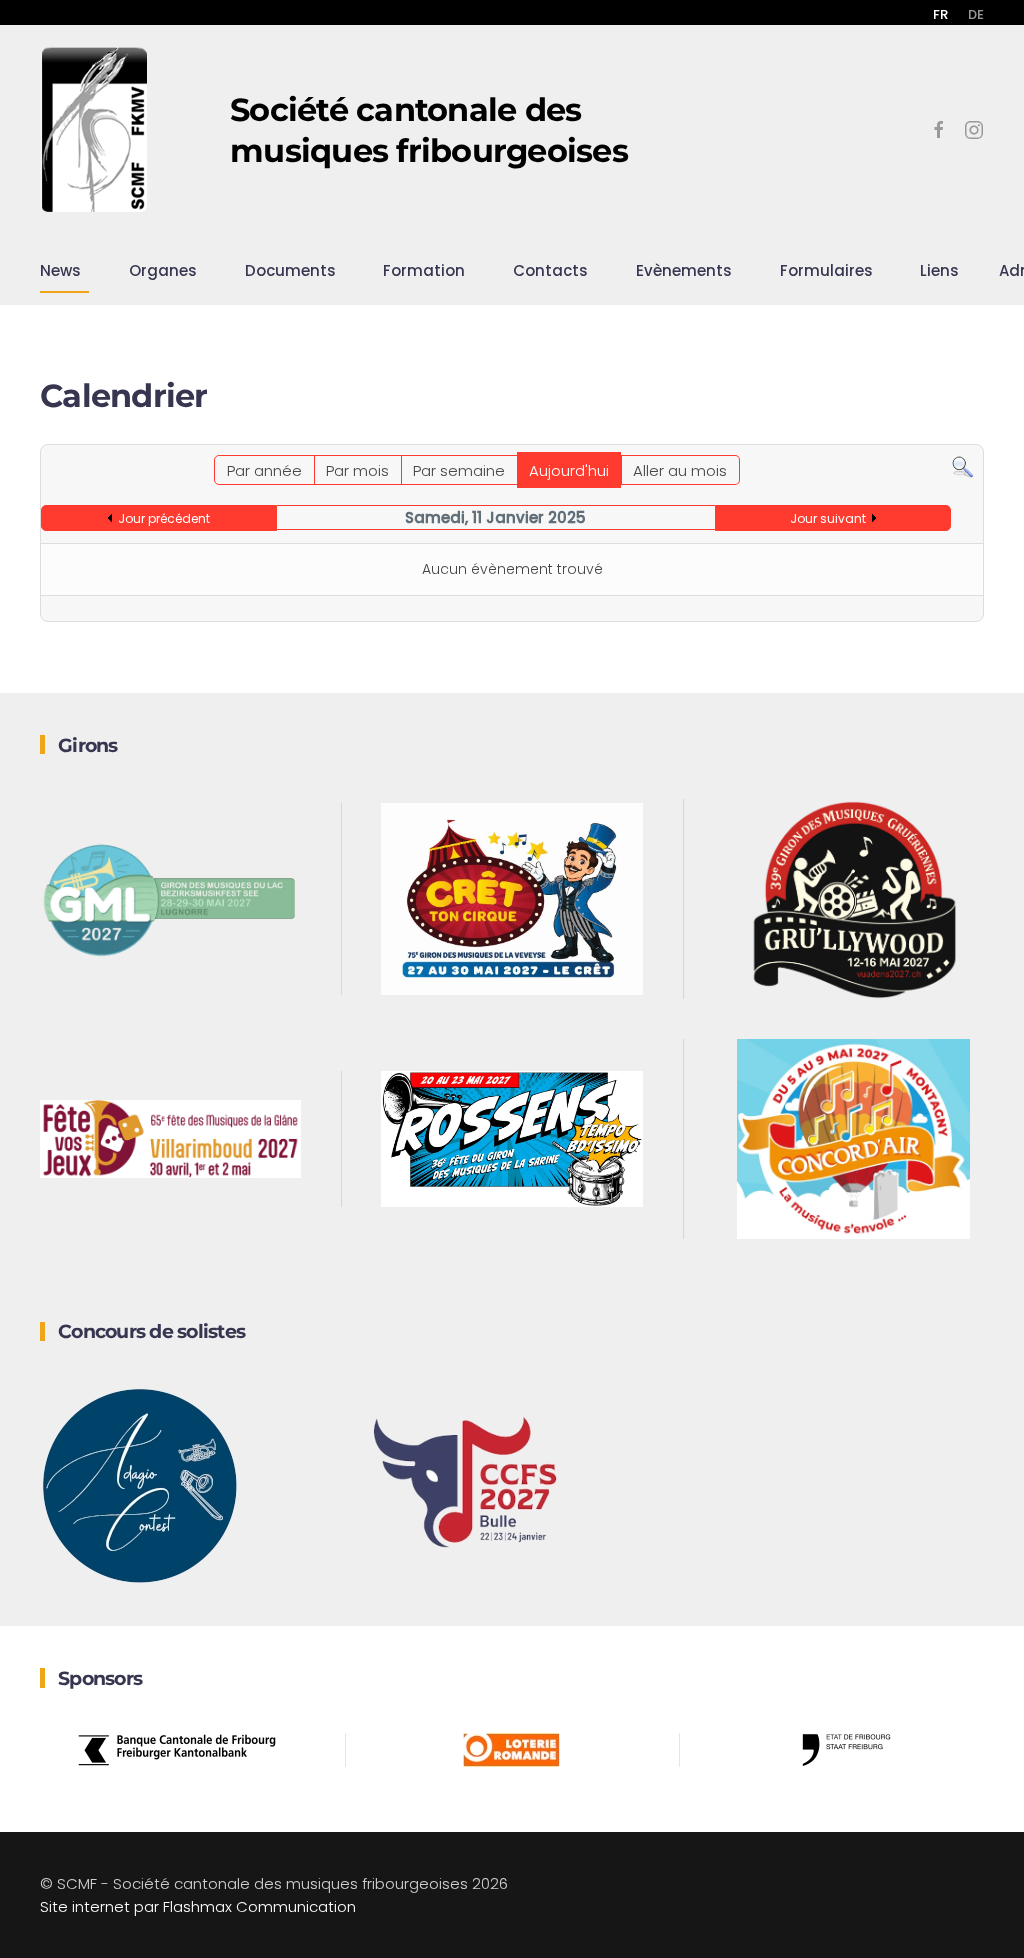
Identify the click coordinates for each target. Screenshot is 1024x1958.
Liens (939, 270)
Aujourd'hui (569, 470)
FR (940, 14)
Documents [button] (290, 270)
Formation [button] (424, 270)
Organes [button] (163, 270)
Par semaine (459, 470)
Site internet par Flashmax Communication (198, 1906)
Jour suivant (828, 518)
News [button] (60, 270)
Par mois (357, 470)
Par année (264, 470)
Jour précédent (164, 518)
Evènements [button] (684, 270)
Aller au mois (680, 470)
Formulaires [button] (826, 270)
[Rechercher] (962, 466)
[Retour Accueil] (95, 130)
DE (976, 14)
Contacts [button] (550, 270)
